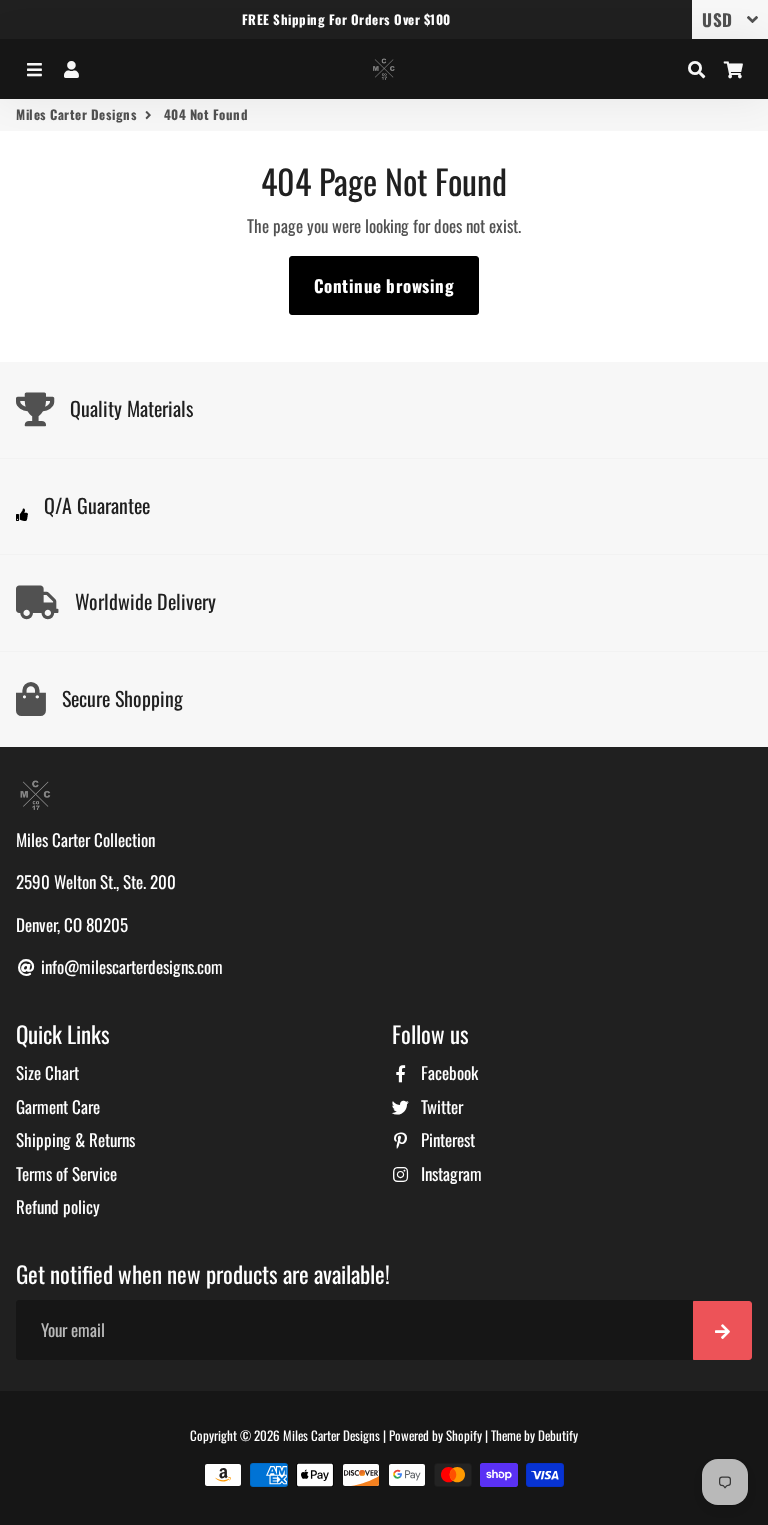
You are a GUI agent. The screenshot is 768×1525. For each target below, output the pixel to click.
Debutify (558, 1435)
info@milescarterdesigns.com (130, 966)
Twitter (440, 1106)
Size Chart (47, 1072)
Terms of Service (66, 1173)
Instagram (449, 1173)
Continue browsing (384, 285)
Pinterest (446, 1139)
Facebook (447, 1072)
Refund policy (58, 1206)
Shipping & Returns (75, 1139)
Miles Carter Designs (76, 114)
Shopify (464, 1435)
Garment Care (58, 1106)
